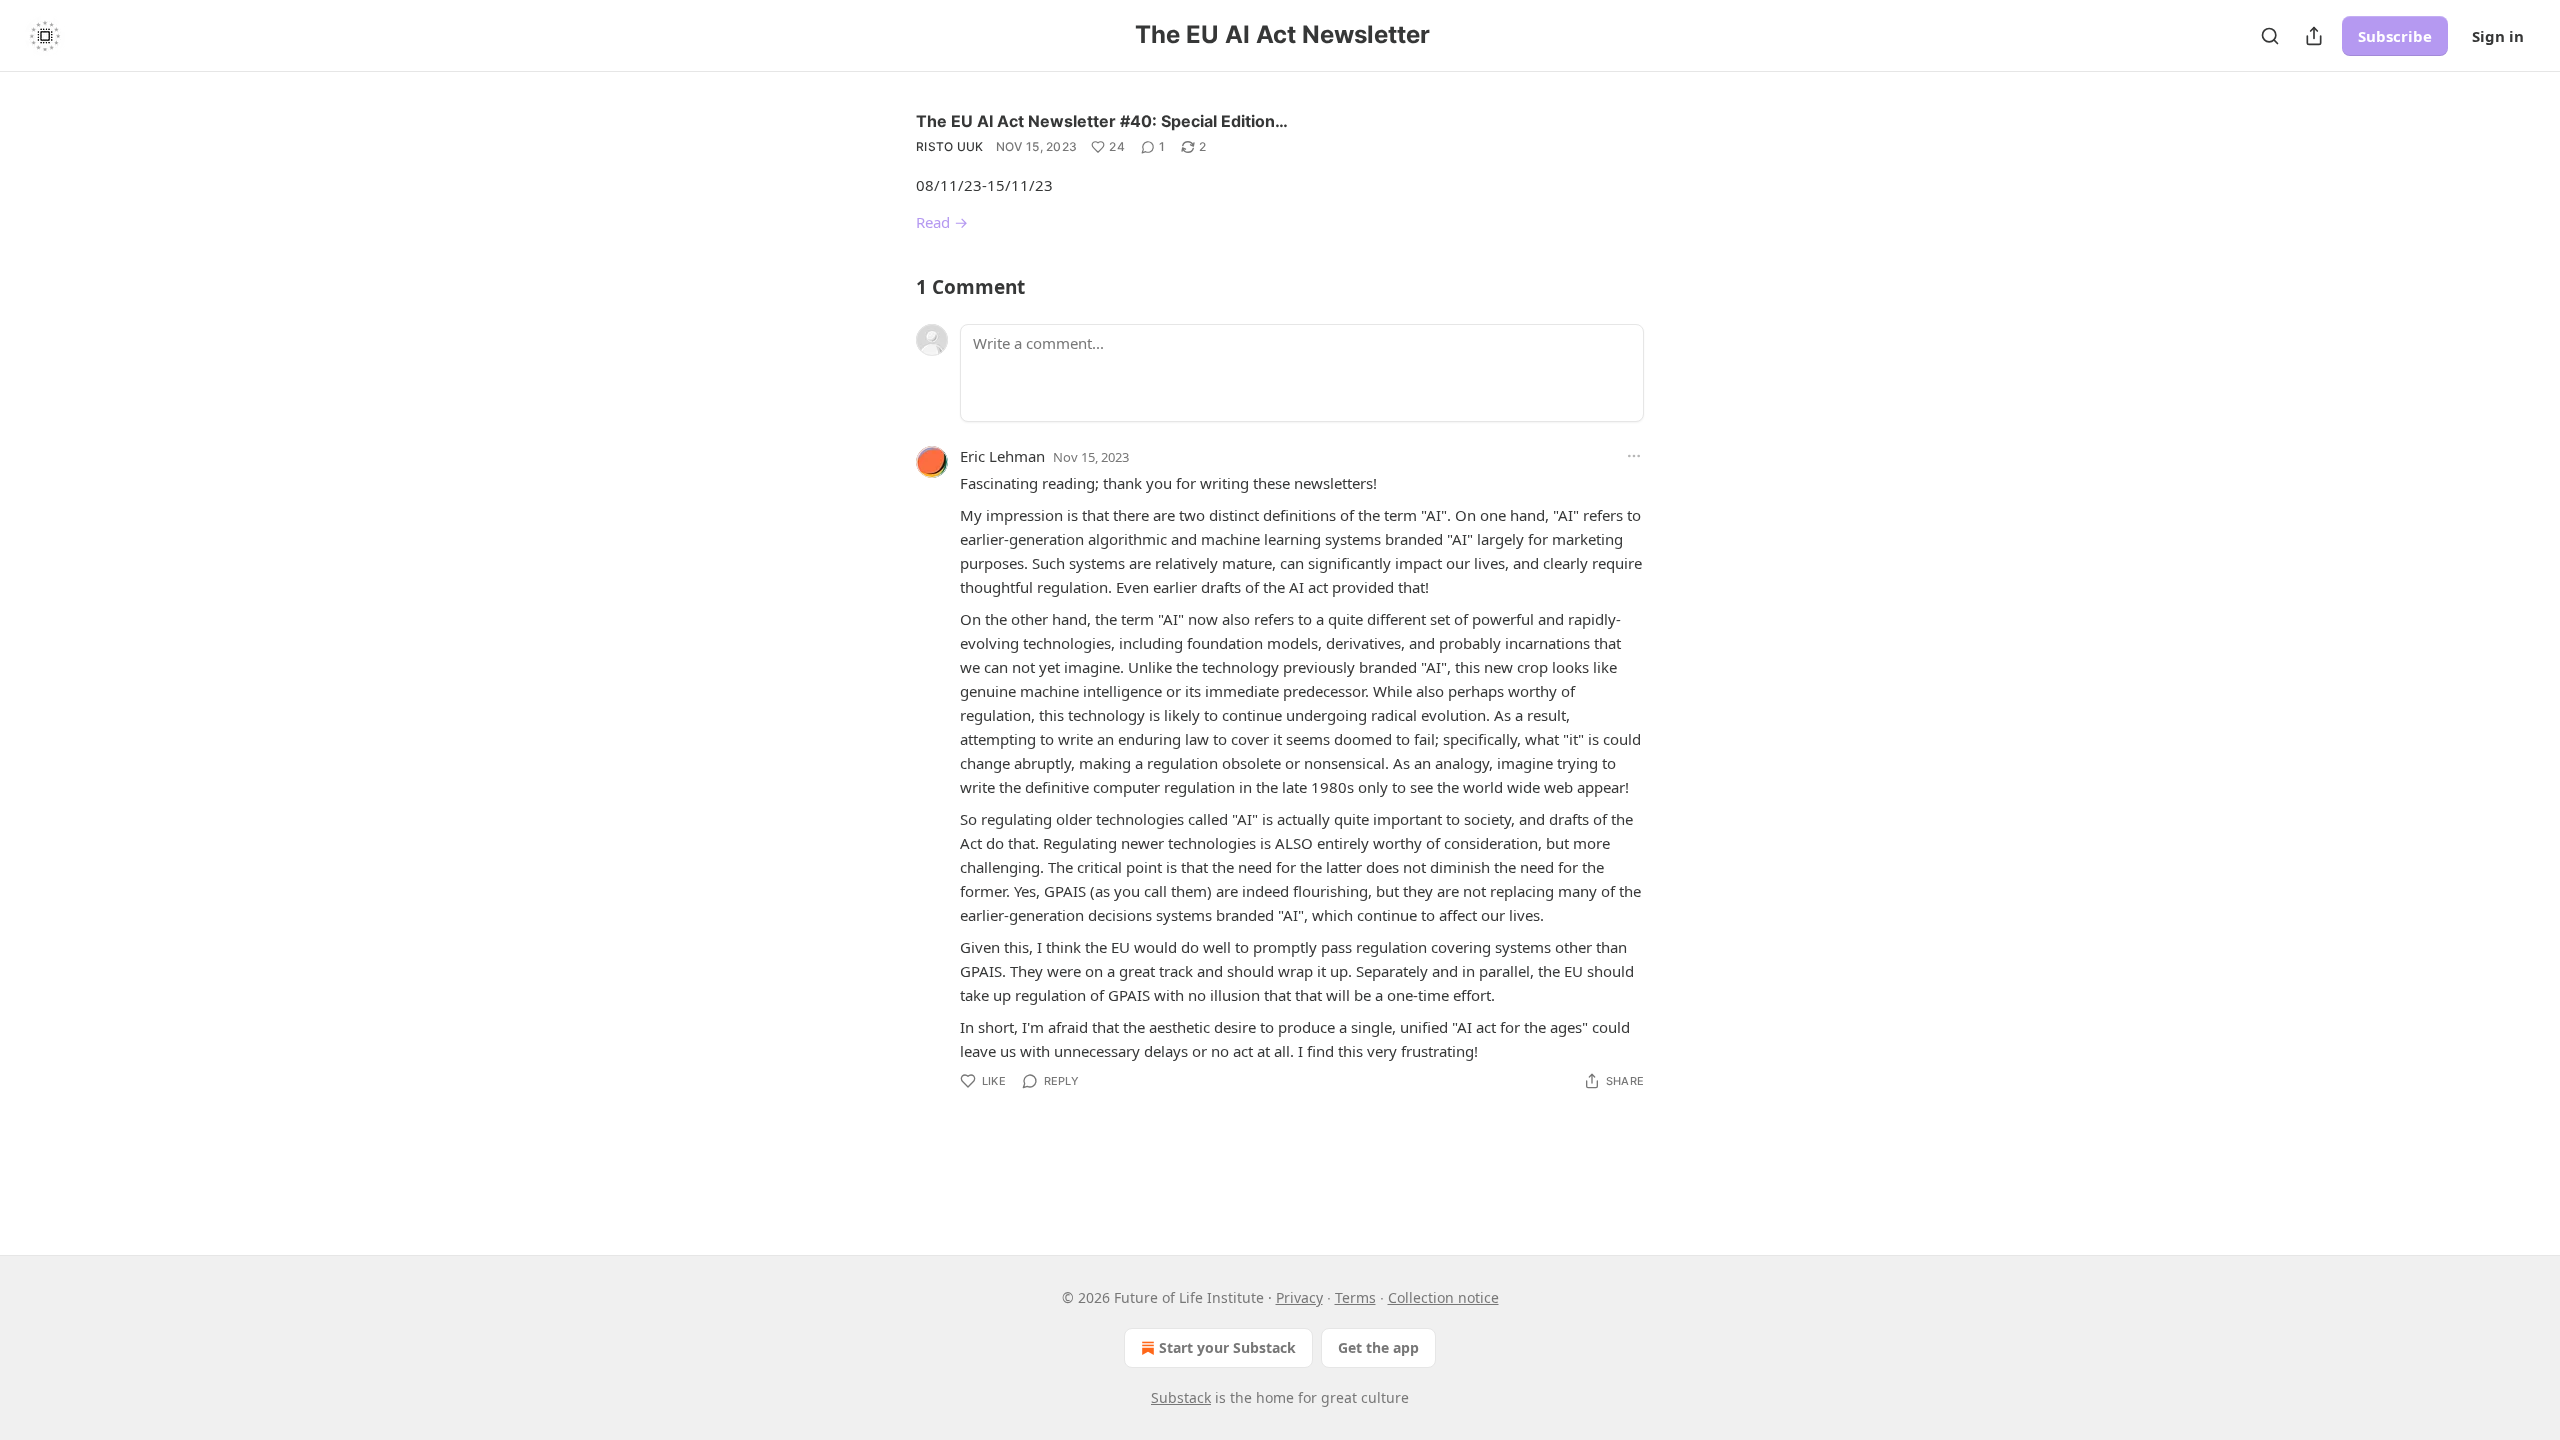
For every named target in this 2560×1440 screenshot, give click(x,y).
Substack (1181, 1397)
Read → (942, 222)
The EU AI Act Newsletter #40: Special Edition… (1102, 121)
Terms (1355, 1297)
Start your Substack (1227, 1347)
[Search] (2270, 36)
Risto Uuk (950, 146)
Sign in (2498, 36)
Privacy (1299, 1297)
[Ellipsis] (1634, 456)
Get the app (1378, 1347)
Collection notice (1443, 1297)
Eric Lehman (1002, 456)
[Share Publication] (2314, 36)
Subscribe (2395, 36)
